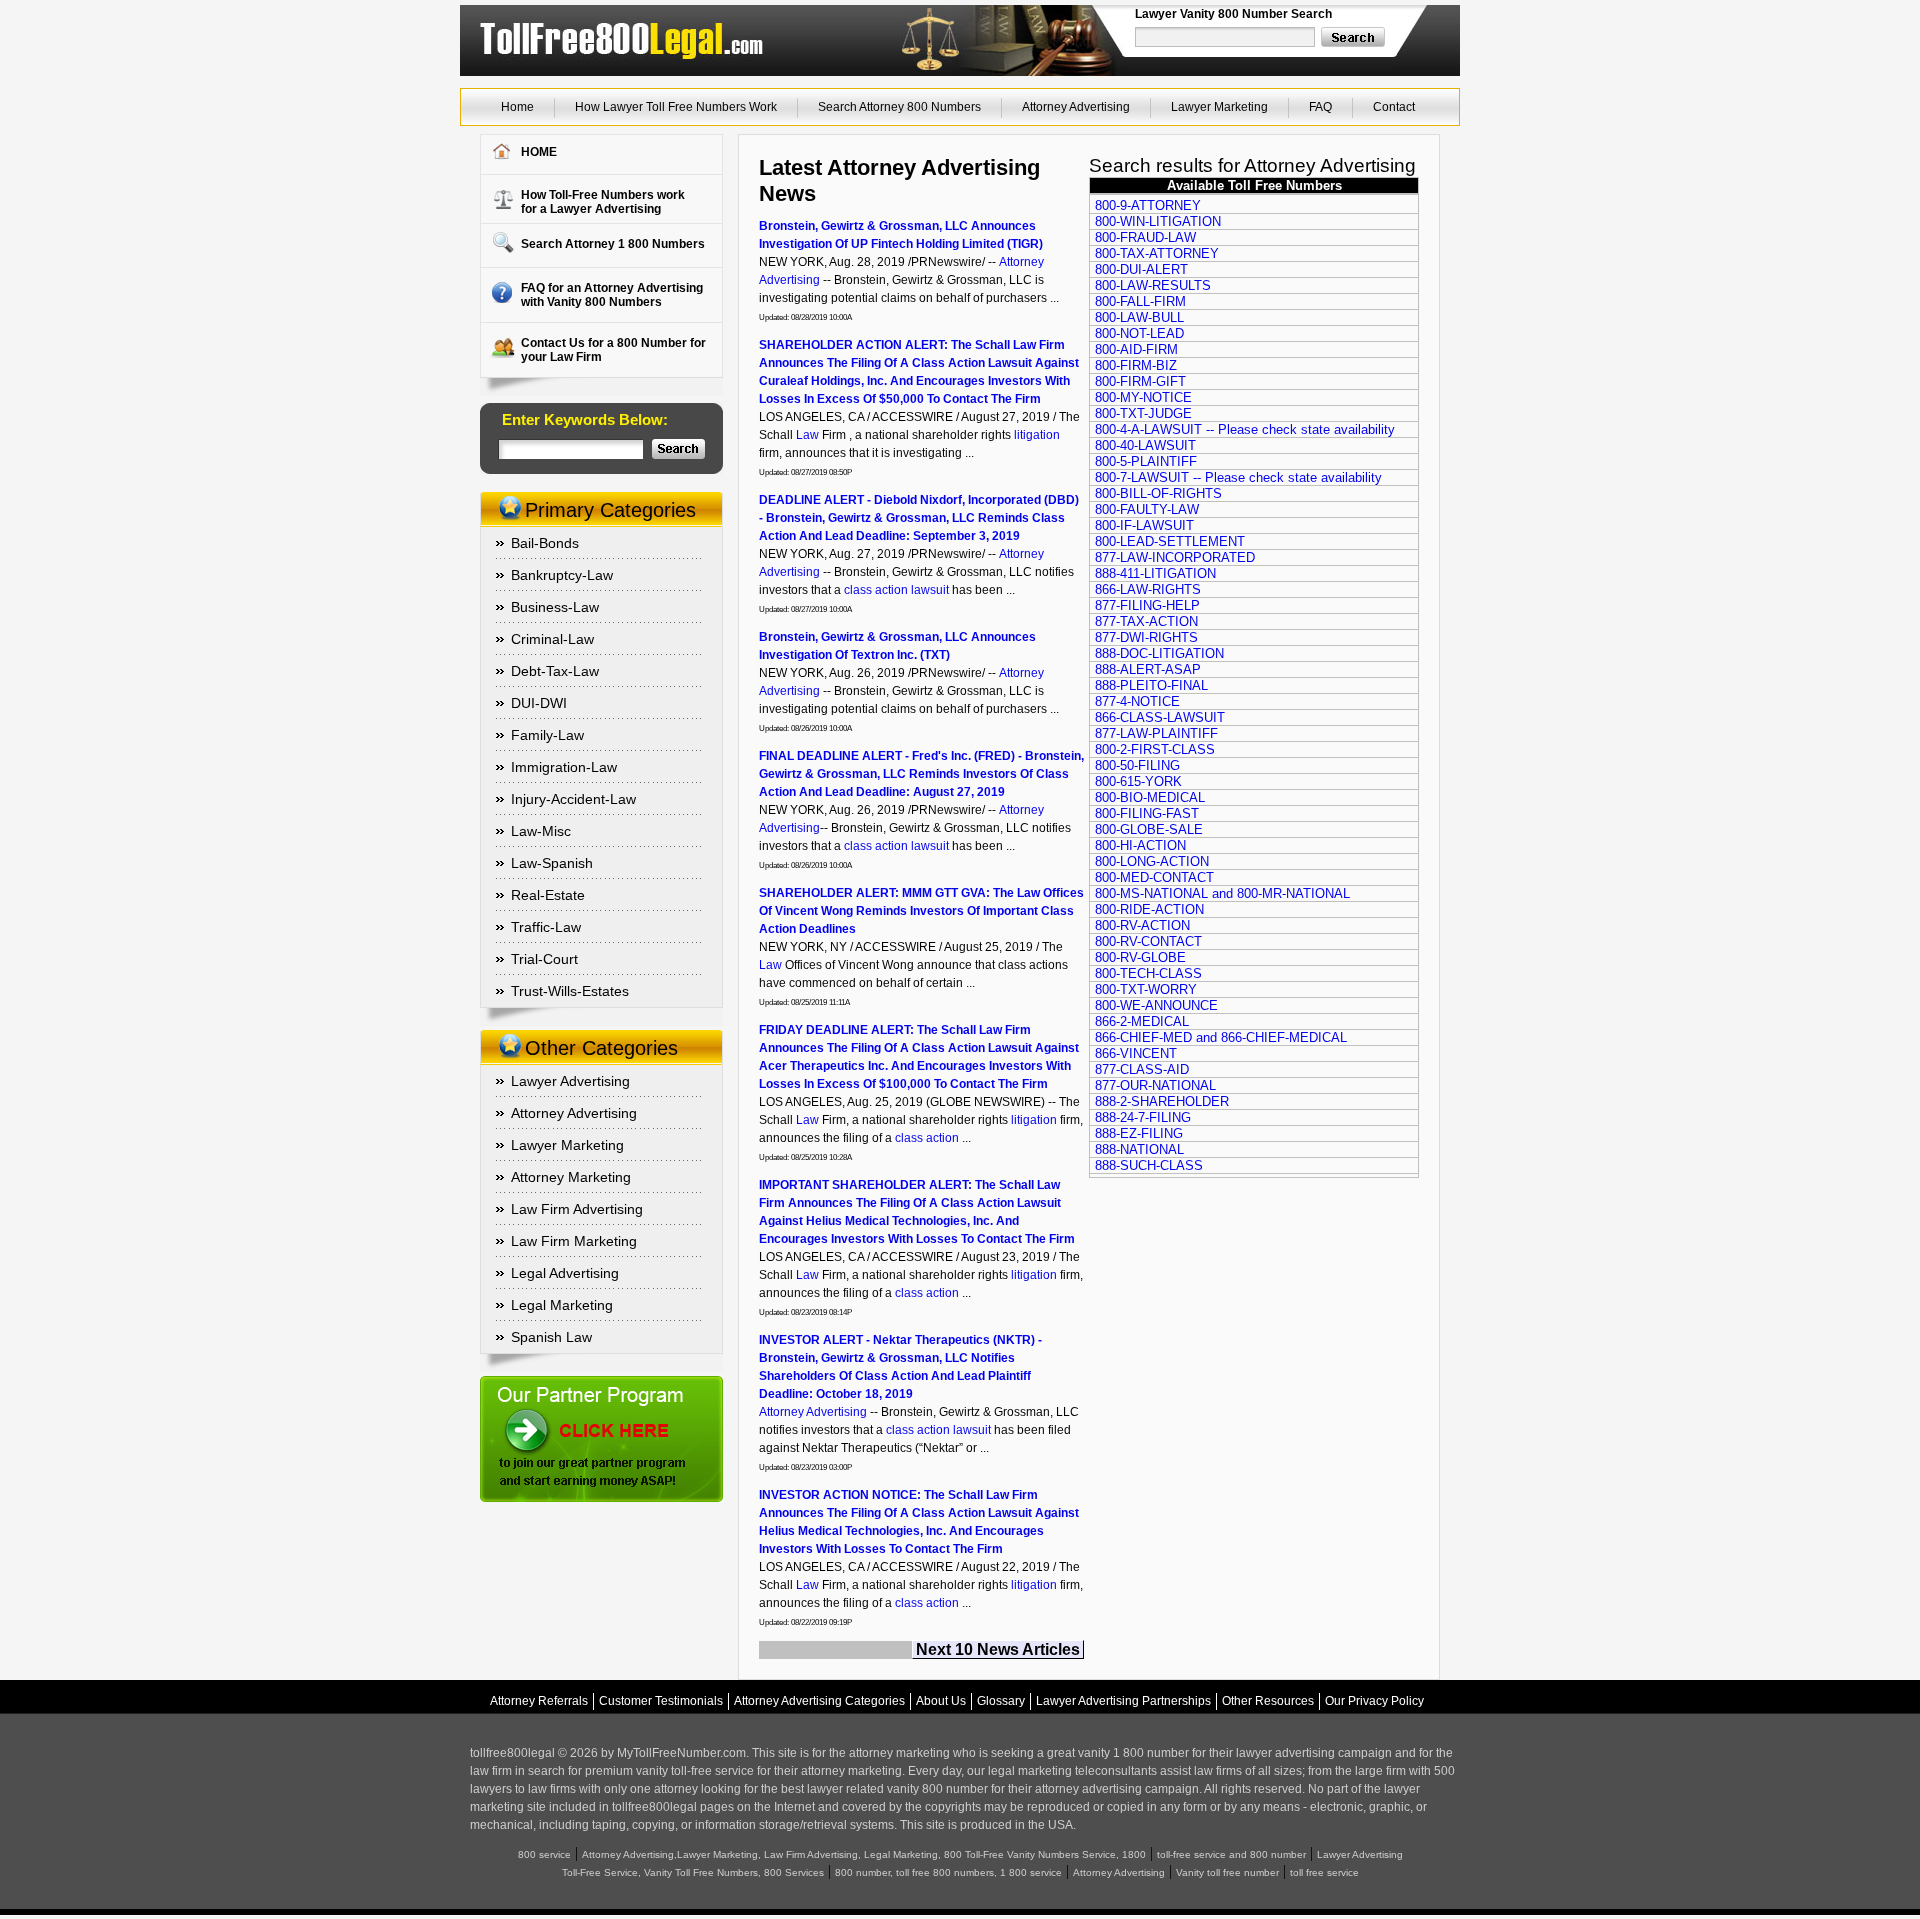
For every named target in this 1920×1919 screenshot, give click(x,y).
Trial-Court (544, 959)
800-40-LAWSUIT (1145, 445)
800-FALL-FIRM (1140, 301)
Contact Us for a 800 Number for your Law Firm (613, 350)
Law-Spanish (552, 863)
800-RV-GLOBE (1140, 957)
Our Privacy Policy (1374, 1701)
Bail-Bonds (545, 543)
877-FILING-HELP (1147, 605)
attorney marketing (899, 1753)
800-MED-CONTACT (1154, 877)
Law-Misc (541, 831)
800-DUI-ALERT (1141, 269)
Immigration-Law (564, 767)
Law (807, 435)
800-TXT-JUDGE (1143, 413)
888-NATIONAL (1139, 1149)
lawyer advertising (1285, 1753)
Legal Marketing (562, 1305)
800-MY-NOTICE (1143, 397)
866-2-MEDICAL (1142, 1021)
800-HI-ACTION (1140, 845)
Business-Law (555, 607)
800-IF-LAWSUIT (1144, 525)
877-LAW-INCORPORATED (1175, 557)
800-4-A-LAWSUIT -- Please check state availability (1245, 429)
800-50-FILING (1137, 765)
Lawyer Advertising (570, 1081)
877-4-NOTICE (1137, 701)
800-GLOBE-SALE (1149, 829)
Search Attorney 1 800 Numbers (613, 244)
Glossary (1001, 1701)
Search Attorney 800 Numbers (899, 107)
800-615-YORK (1138, 781)
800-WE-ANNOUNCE (1156, 1005)
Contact (1394, 107)
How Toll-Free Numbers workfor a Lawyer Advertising (603, 202)
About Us (941, 1701)
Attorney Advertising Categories (819, 1701)
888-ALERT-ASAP (1148, 669)
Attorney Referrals (539, 1701)
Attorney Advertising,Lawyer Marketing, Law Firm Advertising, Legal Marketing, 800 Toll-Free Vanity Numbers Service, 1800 (864, 1854)
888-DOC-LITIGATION (1159, 653)
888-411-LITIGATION (1155, 573)
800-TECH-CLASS (1148, 973)
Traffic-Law (546, 927)
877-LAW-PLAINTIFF (1156, 733)
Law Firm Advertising (577, 1209)
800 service (544, 1854)
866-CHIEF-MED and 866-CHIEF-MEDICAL (1221, 1037)
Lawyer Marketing (1219, 107)
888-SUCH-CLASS (1149, 1165)
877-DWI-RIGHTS (1146, 637)
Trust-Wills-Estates (570, 991)
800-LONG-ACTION (1152, 861)
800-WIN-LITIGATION (1158, 221)
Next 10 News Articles (998, 1649)
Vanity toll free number (1227, 1872)
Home (517, 107)
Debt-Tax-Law (555, 671)
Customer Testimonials (661, 1701)
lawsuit (930, 590)
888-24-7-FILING (1143, 1117)
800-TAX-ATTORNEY (1157, 253)
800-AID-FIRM (1136, 349)
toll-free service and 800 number (1231, 1854)
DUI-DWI (539, 703)
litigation (1037, 435)
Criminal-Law (552, 639)
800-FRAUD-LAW (1145, 237)
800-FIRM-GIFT (1140, 381)
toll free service (1324, 1872)
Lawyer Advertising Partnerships (1123, 1701)
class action (876, 590)
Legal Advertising (565, 1273)
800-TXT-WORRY (1146, 989)
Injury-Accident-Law (573, 799)
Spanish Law (551, 1337)
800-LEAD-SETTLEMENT (1170, 541)
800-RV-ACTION (1142, 925)
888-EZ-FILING (1139, 1133)
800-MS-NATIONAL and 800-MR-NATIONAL (1222, 893)
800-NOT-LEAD (1139, 333)
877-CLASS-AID (1142, 1069)
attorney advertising (1088, 1789)
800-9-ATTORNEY (1148, 205)
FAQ (1320, 107)
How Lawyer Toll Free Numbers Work (676, 107)
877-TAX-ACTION (1146, 621)
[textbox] (1226, 37)
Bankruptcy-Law (562, 575)
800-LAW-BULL (1139, 317)
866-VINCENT (1136, 1053)
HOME (539, 152)
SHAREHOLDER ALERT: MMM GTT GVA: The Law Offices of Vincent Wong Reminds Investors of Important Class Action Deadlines (921, 911)
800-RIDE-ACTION (1149, 909)
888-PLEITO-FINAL (1151, 685)
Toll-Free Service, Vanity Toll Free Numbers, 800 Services (693, 1872)
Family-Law (547, 735)
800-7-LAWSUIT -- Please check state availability (1238, 477)
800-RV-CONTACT (1148, 941)
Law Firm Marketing (574, 1241)
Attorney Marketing (571, 1177)
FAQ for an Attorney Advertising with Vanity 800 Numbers (612, 295)
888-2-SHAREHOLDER (1162, 1101)
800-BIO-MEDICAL (1150, 797)
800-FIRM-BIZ (1136, 365)
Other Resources (1268, 1701)
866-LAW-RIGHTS (1148, 589)
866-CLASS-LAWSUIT (1160, 717)
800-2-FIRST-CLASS (1155, 749)
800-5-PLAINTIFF (1146, 461)
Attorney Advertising (1076, 107)
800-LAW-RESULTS (1153, 285)
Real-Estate (548, 895)
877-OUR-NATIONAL (1155, 1085)
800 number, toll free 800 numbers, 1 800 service (948, 1872)
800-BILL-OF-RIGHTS (1158, 493)
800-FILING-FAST (1147, 813)
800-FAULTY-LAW (1147, 509)
